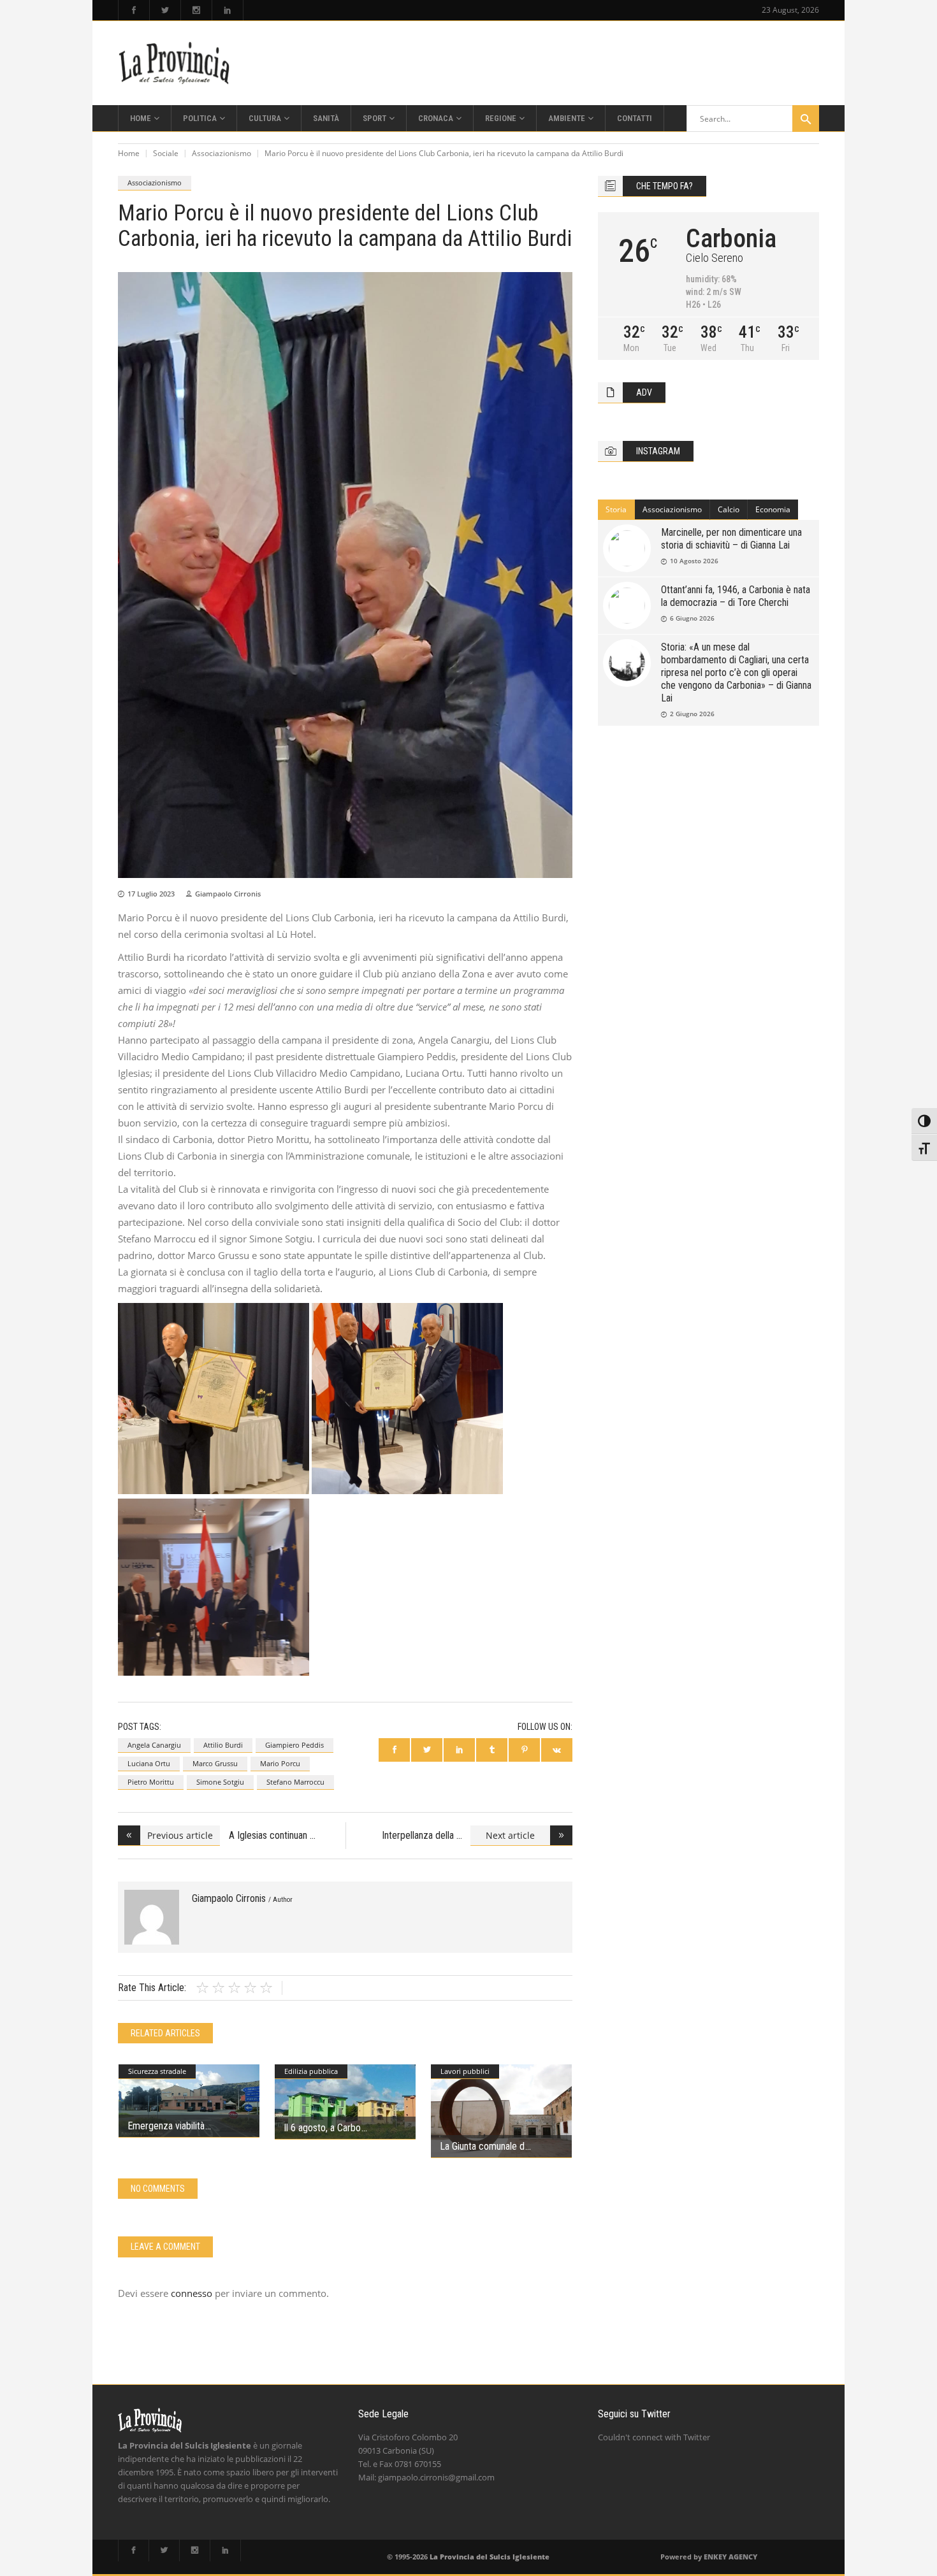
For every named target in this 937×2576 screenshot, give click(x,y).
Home (129, 153)
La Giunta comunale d (482, 2146)
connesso (192, 2293)
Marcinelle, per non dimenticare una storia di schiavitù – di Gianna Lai (731, 539)
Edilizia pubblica (311, 2071)
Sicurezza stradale (157, 2071)
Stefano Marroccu (295, 1782)
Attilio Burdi (223, 1745)
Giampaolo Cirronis (228, 894)
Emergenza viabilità (166, 2126)
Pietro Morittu (151, 1782)
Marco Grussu (215, 1763)
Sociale (166, 153)
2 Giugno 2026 (692, 714)
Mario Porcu (280, 1763)
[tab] (616, 510)
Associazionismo (222, 153)
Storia (616, 509)
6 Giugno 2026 (692, 618)
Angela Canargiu (154, 1745)
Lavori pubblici (465, 2071)
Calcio (729, 509)
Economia (773, 509)
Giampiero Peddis (294, 1745)
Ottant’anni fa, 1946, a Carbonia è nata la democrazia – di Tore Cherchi (736, 596)
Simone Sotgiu (220, 1782)
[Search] (806, 119)
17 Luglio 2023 (151, 894)
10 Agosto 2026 (694, 561)
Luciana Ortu (149, 1763)
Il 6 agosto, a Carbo (322, 2128)
